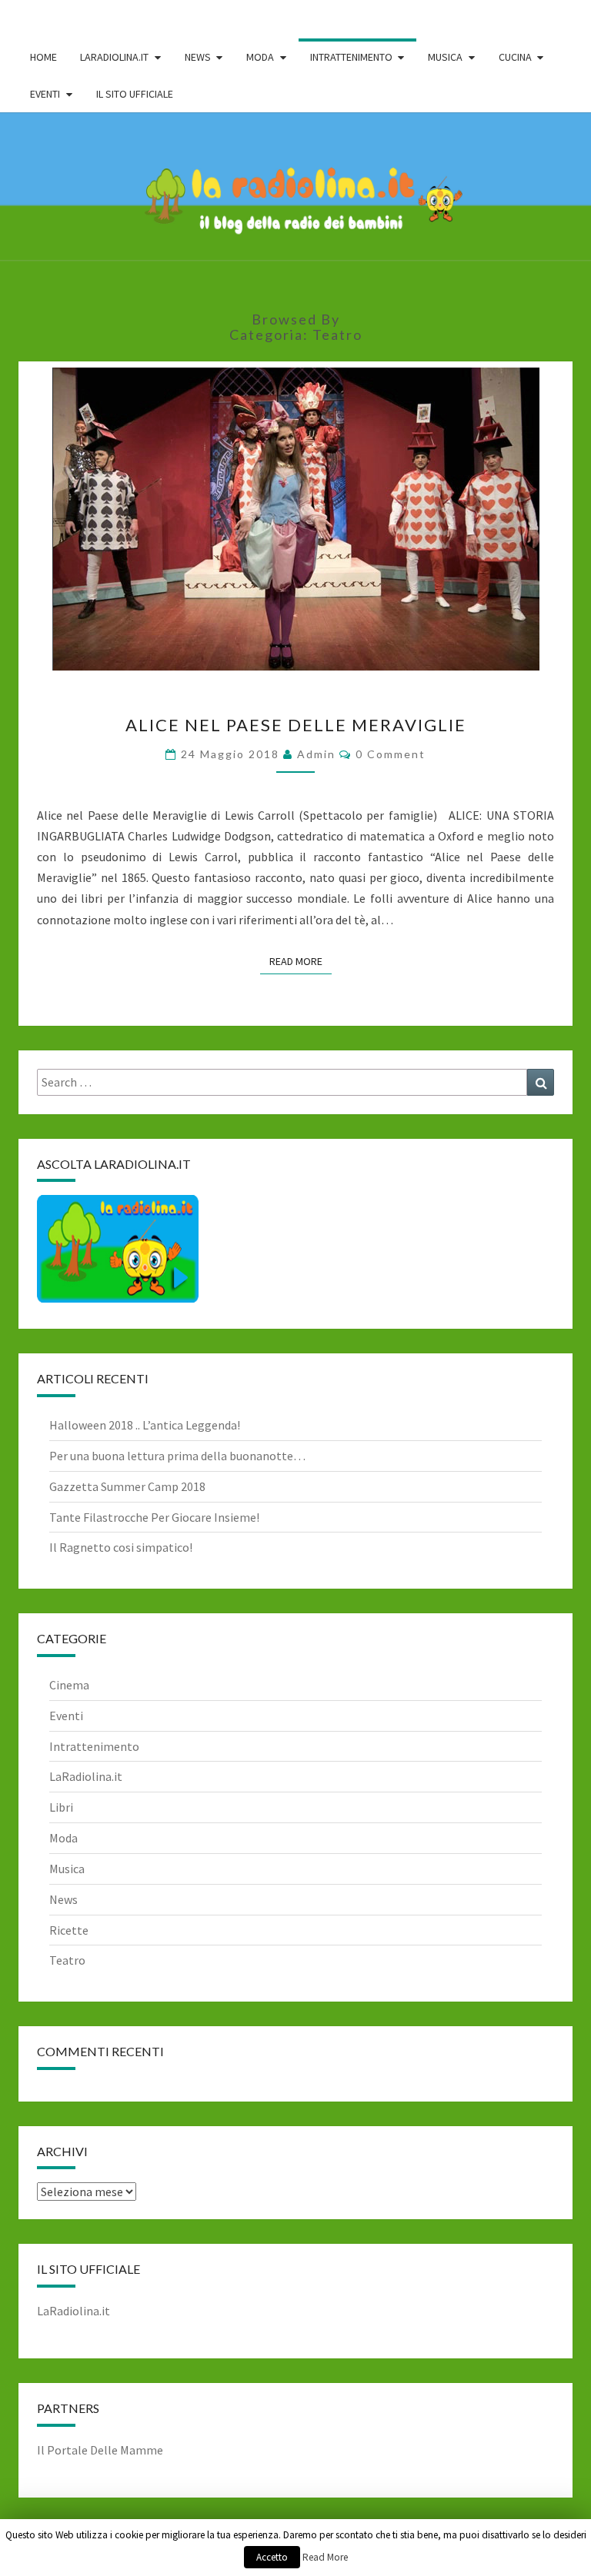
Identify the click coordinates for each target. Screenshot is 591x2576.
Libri (61, 1807)
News (63, 1899)
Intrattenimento (94, 1746)
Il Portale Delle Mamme (100, 2450)
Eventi (66, 1716)
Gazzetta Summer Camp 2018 (127, 1486)
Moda (63, 1838)
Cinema (69, 1685)
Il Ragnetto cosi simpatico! (121, 1547)
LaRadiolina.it (86, 1776)
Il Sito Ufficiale (135, 94)
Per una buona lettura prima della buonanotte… (177, 1456)
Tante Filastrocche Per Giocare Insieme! (154, 1517)
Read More (301, 961)
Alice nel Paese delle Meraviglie (296, 725)
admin (316, 754)
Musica (67, 1869)
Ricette (69, 1930)
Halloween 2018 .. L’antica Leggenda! (145, 1425)
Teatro (67, 1960)
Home (43, 57)
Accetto (272, 2557)
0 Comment (391, 754)
